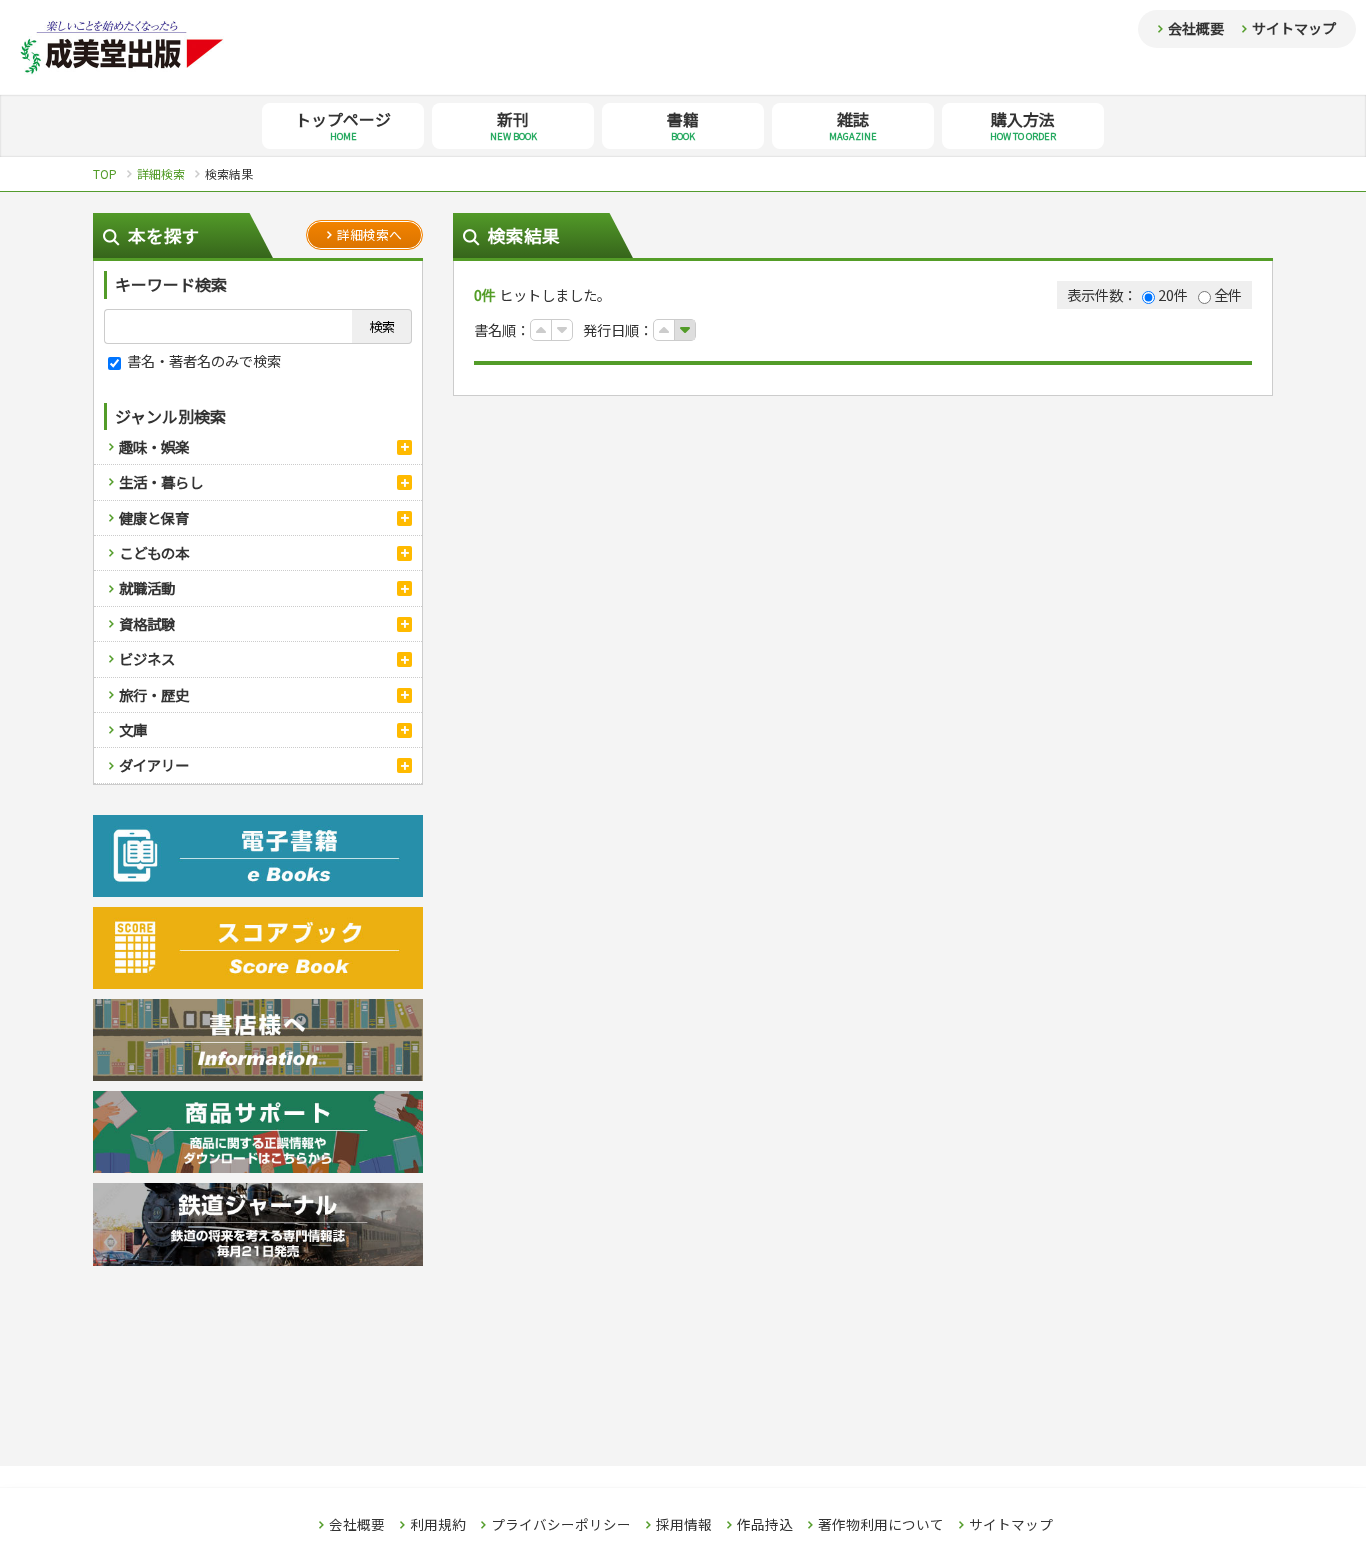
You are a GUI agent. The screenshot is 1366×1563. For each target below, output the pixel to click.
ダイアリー (154, 764)
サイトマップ (1294, 28)
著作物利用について (881, 1525)
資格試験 (147, 623)
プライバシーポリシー (561, 1525)
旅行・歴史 (154, 694)
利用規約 (438, 1525)
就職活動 (147, 587)
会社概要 (1196, 28)
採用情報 (684, 1525)
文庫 (133, 729)
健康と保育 (154, 517)
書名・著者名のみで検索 (202, 360)
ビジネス (147, 658)
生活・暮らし (161, 481)
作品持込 (765, 1525)
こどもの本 (154, 552)
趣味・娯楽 (154, 446)
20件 (1173, 294)
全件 (1228, 294)
